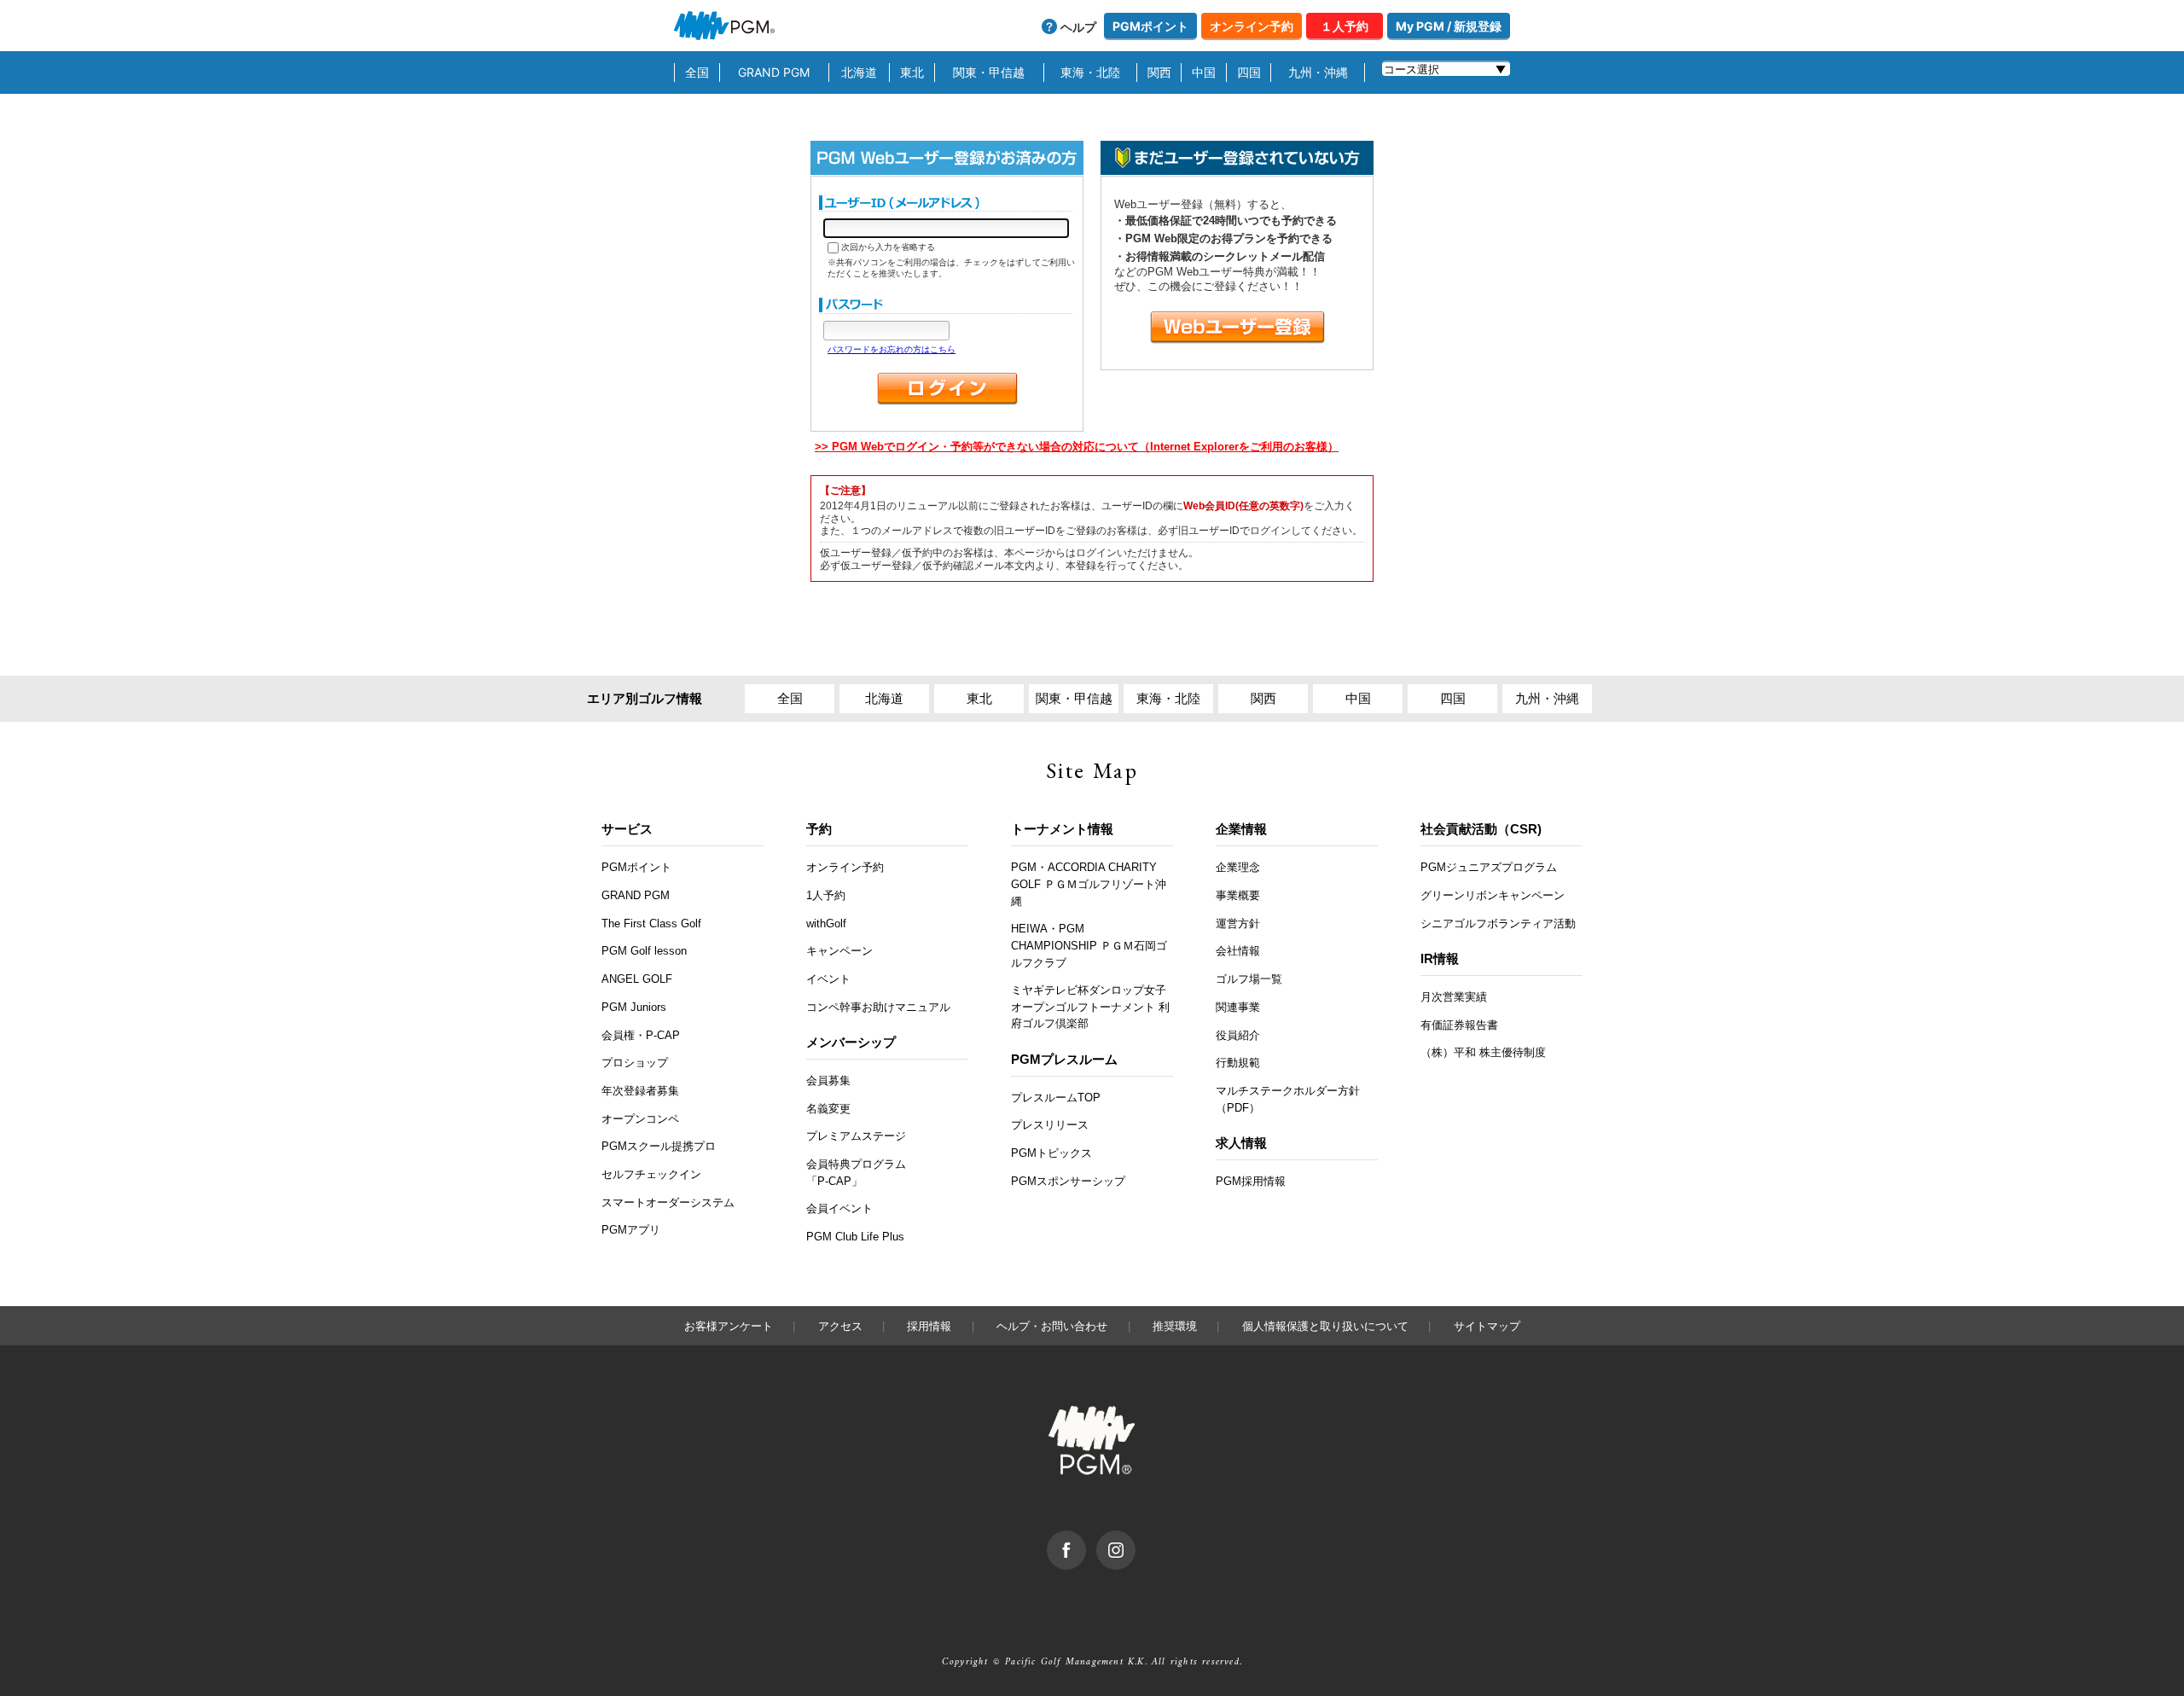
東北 (912, 72)
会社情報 (1238, 951)
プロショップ (635, 1063)
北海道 (859, 72)
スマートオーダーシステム (668, 1202)
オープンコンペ (640, 1119)
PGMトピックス (1051, 1153)
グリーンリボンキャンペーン (1493, 895)
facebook (1086, 1539)
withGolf (826, 924)
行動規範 (1238, 1063)
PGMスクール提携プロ (659, 1146)
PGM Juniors (634, 1007)
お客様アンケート (729, 1326)
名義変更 (828, 1109)
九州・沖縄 (1318, 72)
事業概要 (1238, 895)
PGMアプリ (631, 1230)
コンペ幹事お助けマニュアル (878, 1007)
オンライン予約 (1252, 26)
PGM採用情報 (1251, 1181)
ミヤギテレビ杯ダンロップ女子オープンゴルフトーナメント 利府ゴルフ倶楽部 (1090, 1007)
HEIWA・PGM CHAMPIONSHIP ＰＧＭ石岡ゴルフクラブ (1089, 945)
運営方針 (1238, 924)
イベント (828, 979)
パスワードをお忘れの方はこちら (892, 349)
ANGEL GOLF (637, 979)
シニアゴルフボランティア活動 (1498, 924)
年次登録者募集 (640, 1091)
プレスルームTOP (1056, 1098)
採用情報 (929, 1326)
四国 (1249, 72)
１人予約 (1345, 26)
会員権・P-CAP (641, 1035)
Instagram (1135, 1539)
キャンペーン (839, 951)
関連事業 (1238, 1007)
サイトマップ (1487, 1326)
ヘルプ (1078, 27)
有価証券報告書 (1459, 1025)
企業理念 (1238, 867)
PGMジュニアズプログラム (1489, 867)
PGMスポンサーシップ (1068, 1181)
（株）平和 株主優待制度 (1483, 1052)
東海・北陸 (1090, 72)
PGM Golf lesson (644, 951)
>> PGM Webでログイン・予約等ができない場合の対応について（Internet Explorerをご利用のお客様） (1077, 447)
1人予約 (826, 895)
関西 (1159, 72)
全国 (697, 72)
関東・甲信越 (989, 72)
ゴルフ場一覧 (1249, 979)
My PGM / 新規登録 (1449, 26)
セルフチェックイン (651, 1174)
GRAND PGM (774, 72)
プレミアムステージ (856, 1136)
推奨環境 (1175, 1326)
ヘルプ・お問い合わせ (1052, 1326)
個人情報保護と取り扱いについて (1325, 1326)
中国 (1204, 72)
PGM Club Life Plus (855, 1237)
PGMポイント (1150, 26)
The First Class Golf (651, 924)
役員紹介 (1238, 1035)
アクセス (840, 1326)
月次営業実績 (1454, 997)
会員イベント (839, 1208)
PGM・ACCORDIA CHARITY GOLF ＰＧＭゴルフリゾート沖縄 (1089, 884)
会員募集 (828, 1080)
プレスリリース (1050, 1125)
